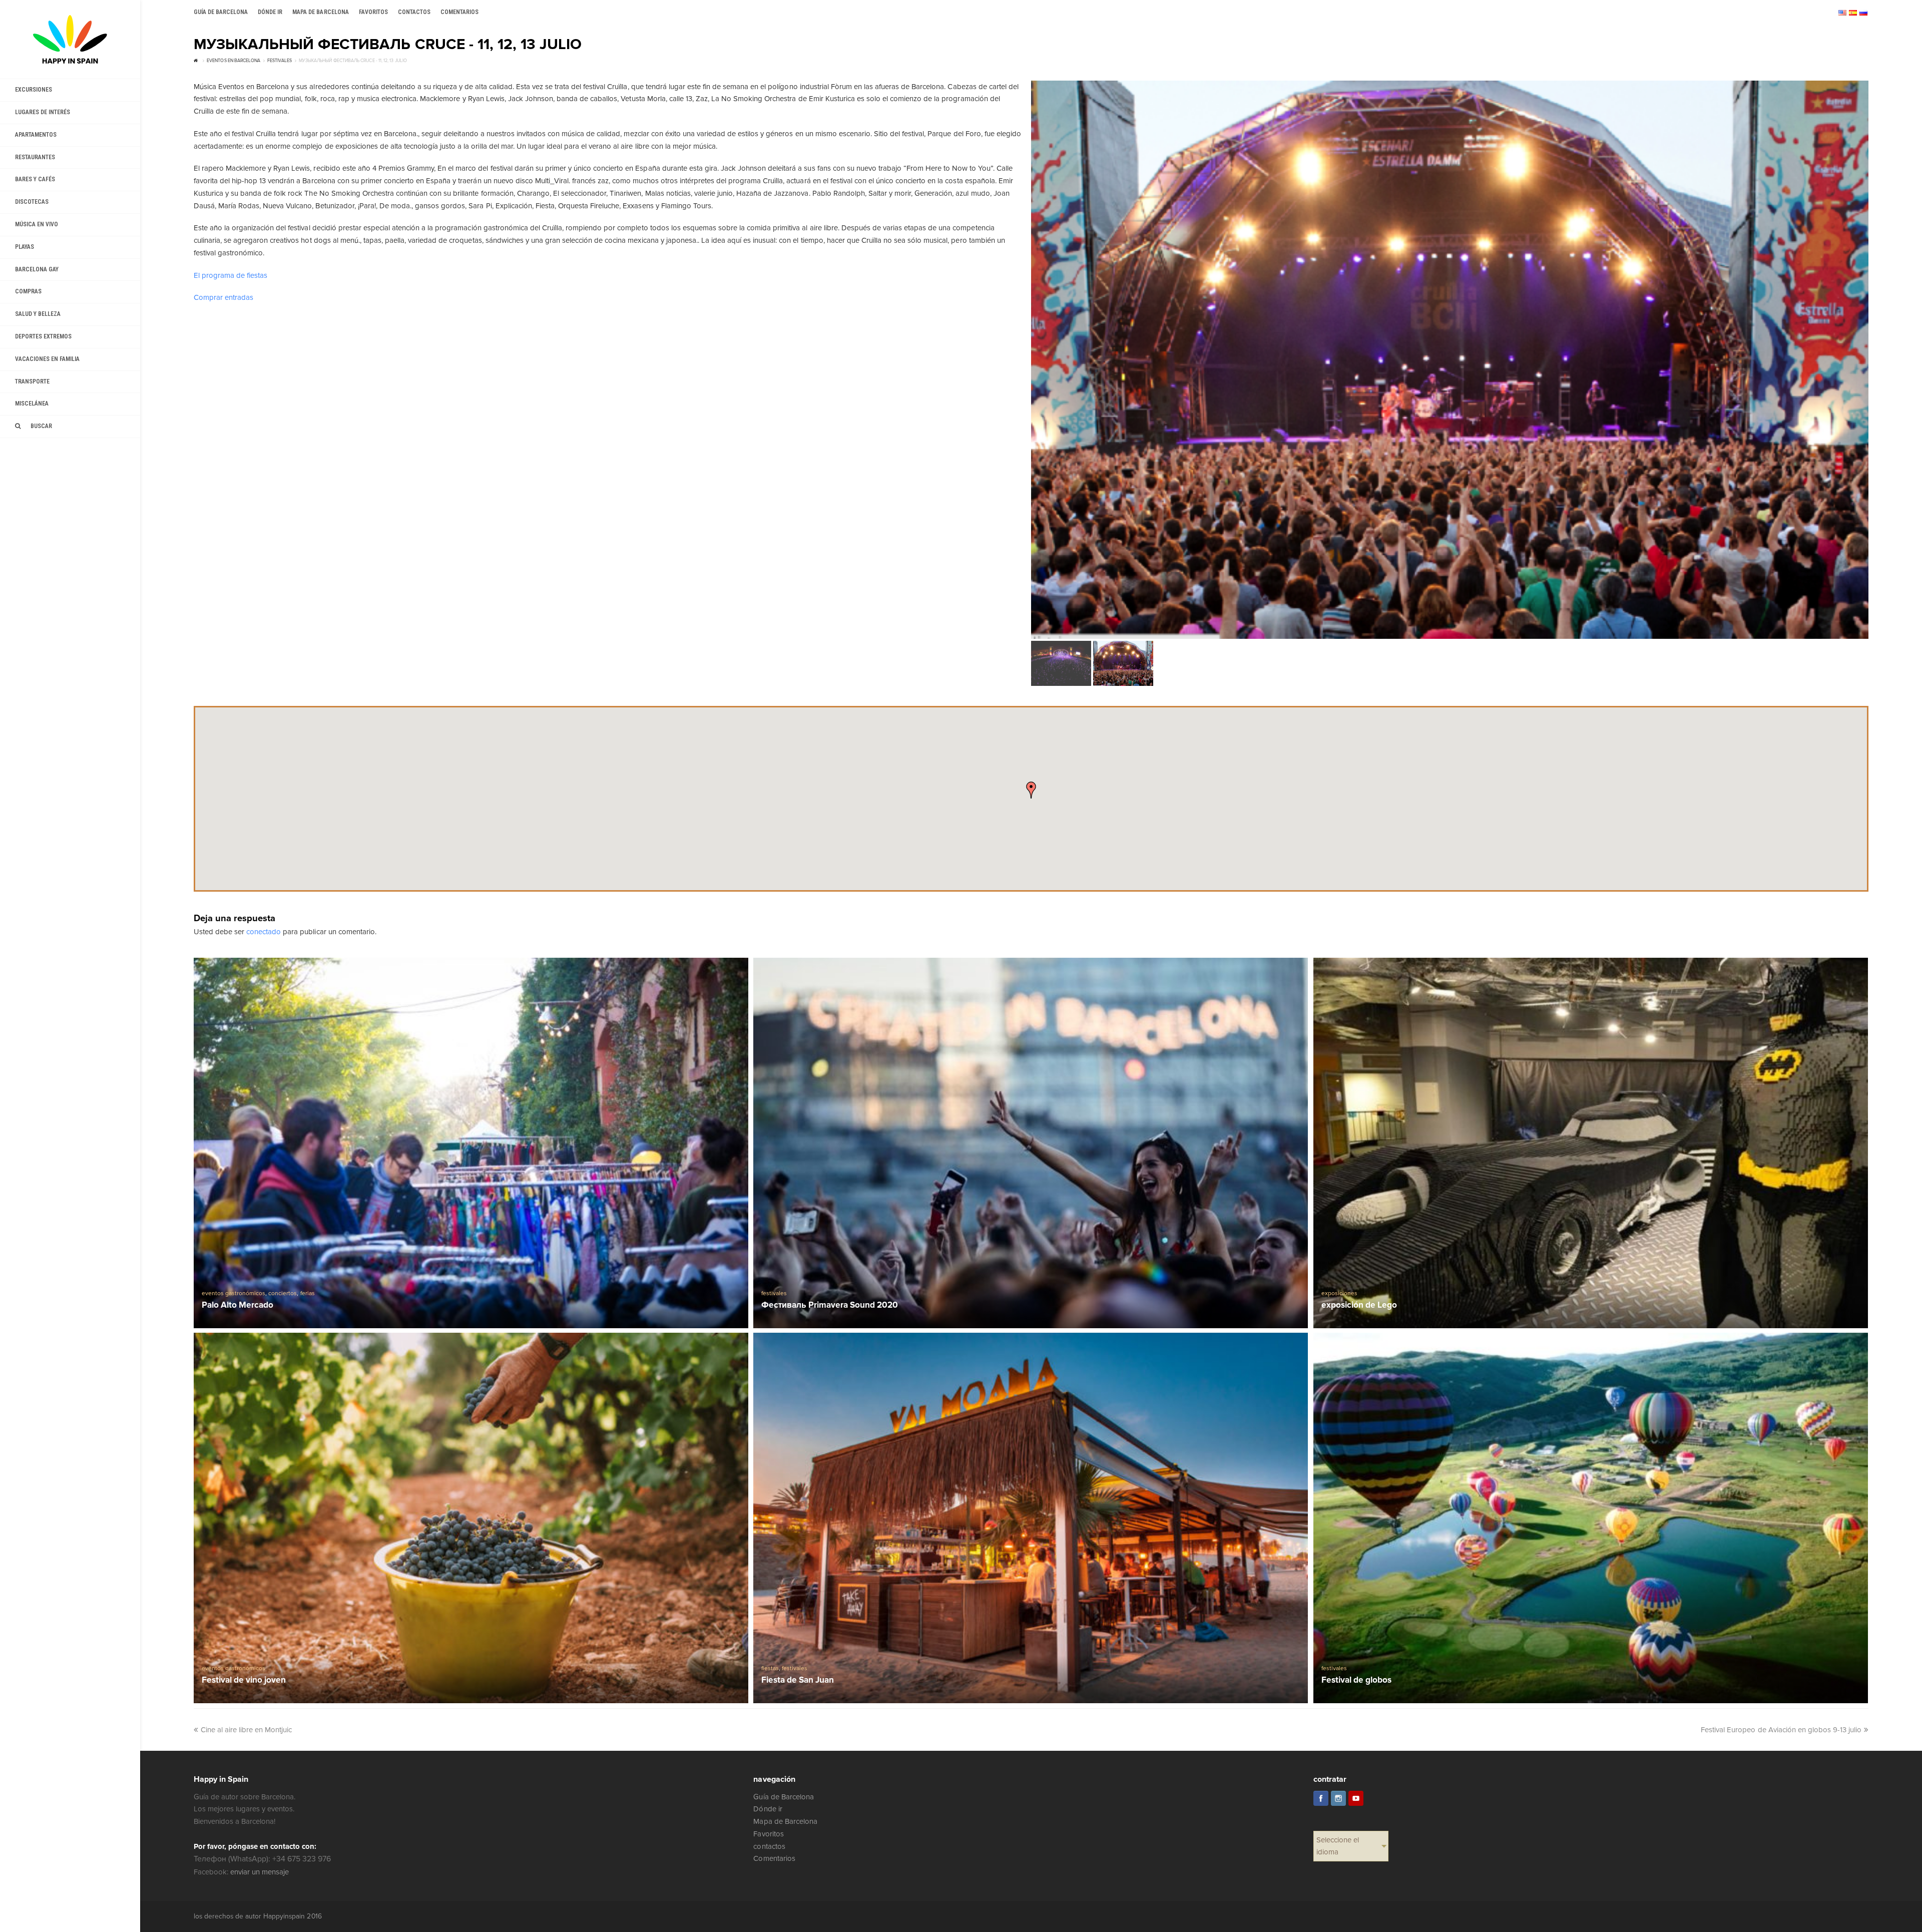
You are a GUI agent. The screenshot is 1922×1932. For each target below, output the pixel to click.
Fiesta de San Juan (798, 1680)
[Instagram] (1338, 1798)
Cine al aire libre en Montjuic (247, 1730)
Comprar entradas (223, 297)
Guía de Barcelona (783, 1797)
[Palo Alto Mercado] (471, 1143)
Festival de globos (1356, 1680)
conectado (264, 932)
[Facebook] (1321, 1798)
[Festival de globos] (1591, 1518)
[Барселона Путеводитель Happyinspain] (70, 39)
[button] (1031, 790)
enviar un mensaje (260, 1872)
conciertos (283, 1293)
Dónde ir (768, 1809)
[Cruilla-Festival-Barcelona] (1450, 360)
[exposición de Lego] (1591, 1143)
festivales (774, 1293)
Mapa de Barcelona (785, 1821)
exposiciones (1339, 1293)
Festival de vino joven (244, 1680)
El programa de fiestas (230, 275)
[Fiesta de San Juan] (1031, 1518)
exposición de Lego (1359, 1305)
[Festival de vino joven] (471, 1518)
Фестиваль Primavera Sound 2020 (830, 1305)
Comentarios (774, 1858)
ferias (308, 1293)
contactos (769, 1846)
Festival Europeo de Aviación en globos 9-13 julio (1781, 1730)
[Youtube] (1356, 1798)
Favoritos (768, 1834)
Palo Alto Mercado (237, 1305)
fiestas (770, 1668)
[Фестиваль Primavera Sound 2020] (1031, 1143)
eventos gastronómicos (233, 1293)
